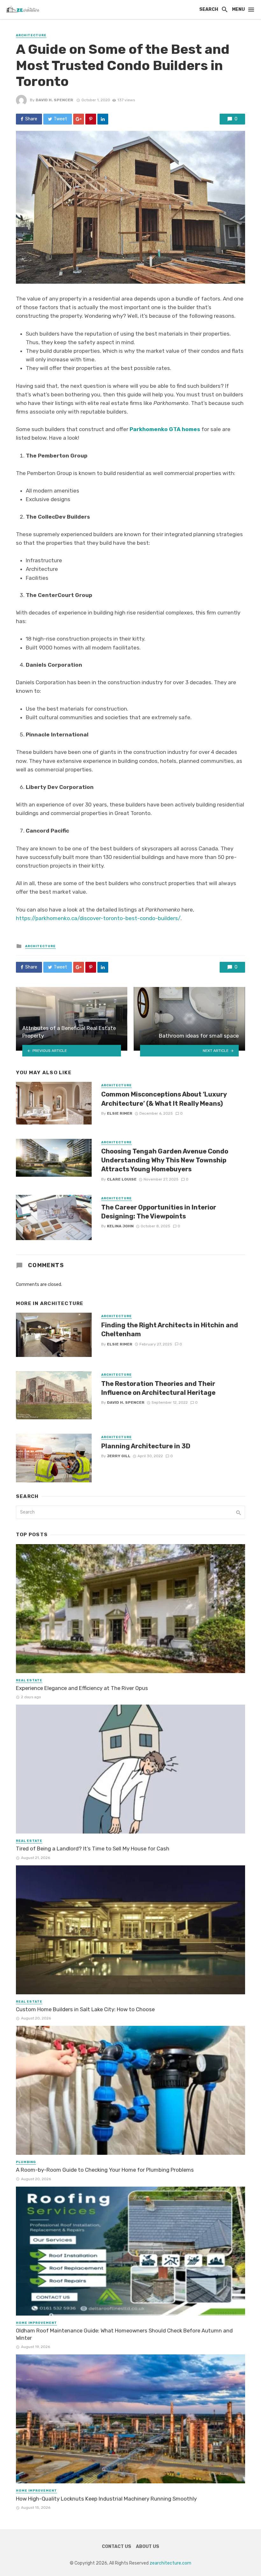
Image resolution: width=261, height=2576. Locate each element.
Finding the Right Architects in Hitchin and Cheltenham (170, 1330)
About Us (148, 2547)
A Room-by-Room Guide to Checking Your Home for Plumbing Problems (105, 2170)
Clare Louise (122, 1179)
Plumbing (26, 2162)
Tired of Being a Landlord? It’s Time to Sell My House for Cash (93, 1849)
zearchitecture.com (170, 2563)
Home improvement (36, 2323)
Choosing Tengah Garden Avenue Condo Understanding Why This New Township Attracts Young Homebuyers (165, 1160)
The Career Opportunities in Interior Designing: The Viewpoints (159, 1212)
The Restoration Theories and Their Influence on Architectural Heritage (158, 1388)
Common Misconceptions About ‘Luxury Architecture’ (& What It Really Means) (164, 1099)
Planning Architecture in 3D (146, 1446)
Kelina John (120, 1226)
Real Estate (29, 1680)
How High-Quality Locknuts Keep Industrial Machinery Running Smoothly (106, 2499)
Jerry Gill (119, 1456)
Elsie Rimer (120, 1113)
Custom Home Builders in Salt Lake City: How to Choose (85, 2009)
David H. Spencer (54, 100)
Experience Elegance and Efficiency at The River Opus (82, 1688)
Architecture (31, 35)
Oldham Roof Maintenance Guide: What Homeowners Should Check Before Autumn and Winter (124, 2334)
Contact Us (116, 2547)
